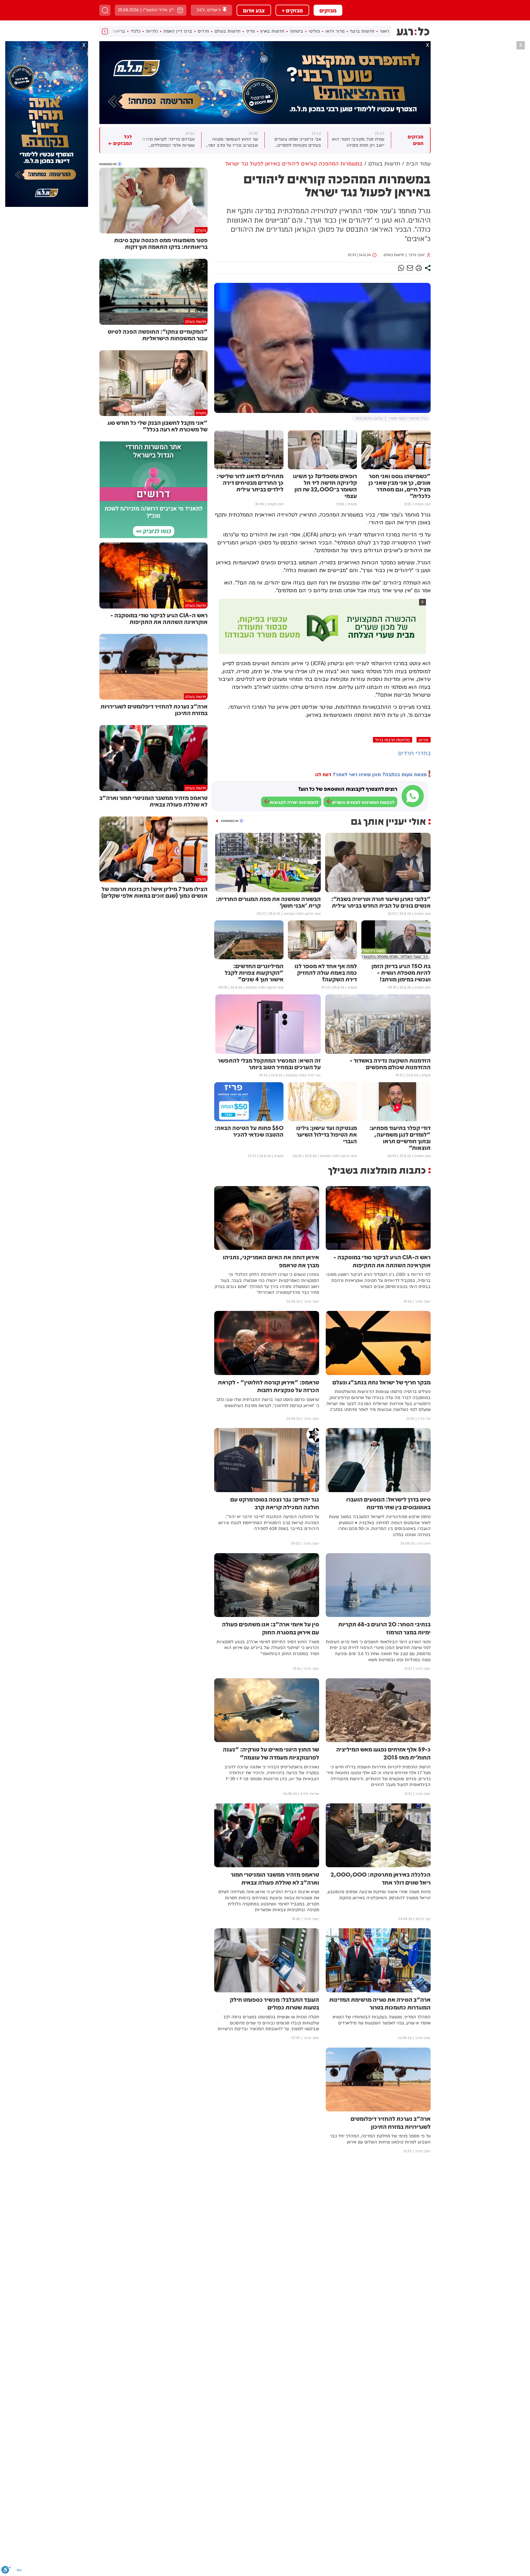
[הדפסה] (419, 268)
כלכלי (136, 31)
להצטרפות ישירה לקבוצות (294, 802)
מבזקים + (292, 10)
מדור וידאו (335, 31)
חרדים (203, 31)
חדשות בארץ (272, 31)
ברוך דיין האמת (178, 31)
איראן (424, 740)
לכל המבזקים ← (120, 140)
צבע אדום (254, 10)
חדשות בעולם (227, 31)
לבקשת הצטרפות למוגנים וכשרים (363, 802)
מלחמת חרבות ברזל (393, 740)
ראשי (384, 31)
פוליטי (314, 31)
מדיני (250, 31)
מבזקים (328, 10)
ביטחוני (296, 31)
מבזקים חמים (416, 140)
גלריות (152, 31)
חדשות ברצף (362, 31)
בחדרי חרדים (414, 753)
